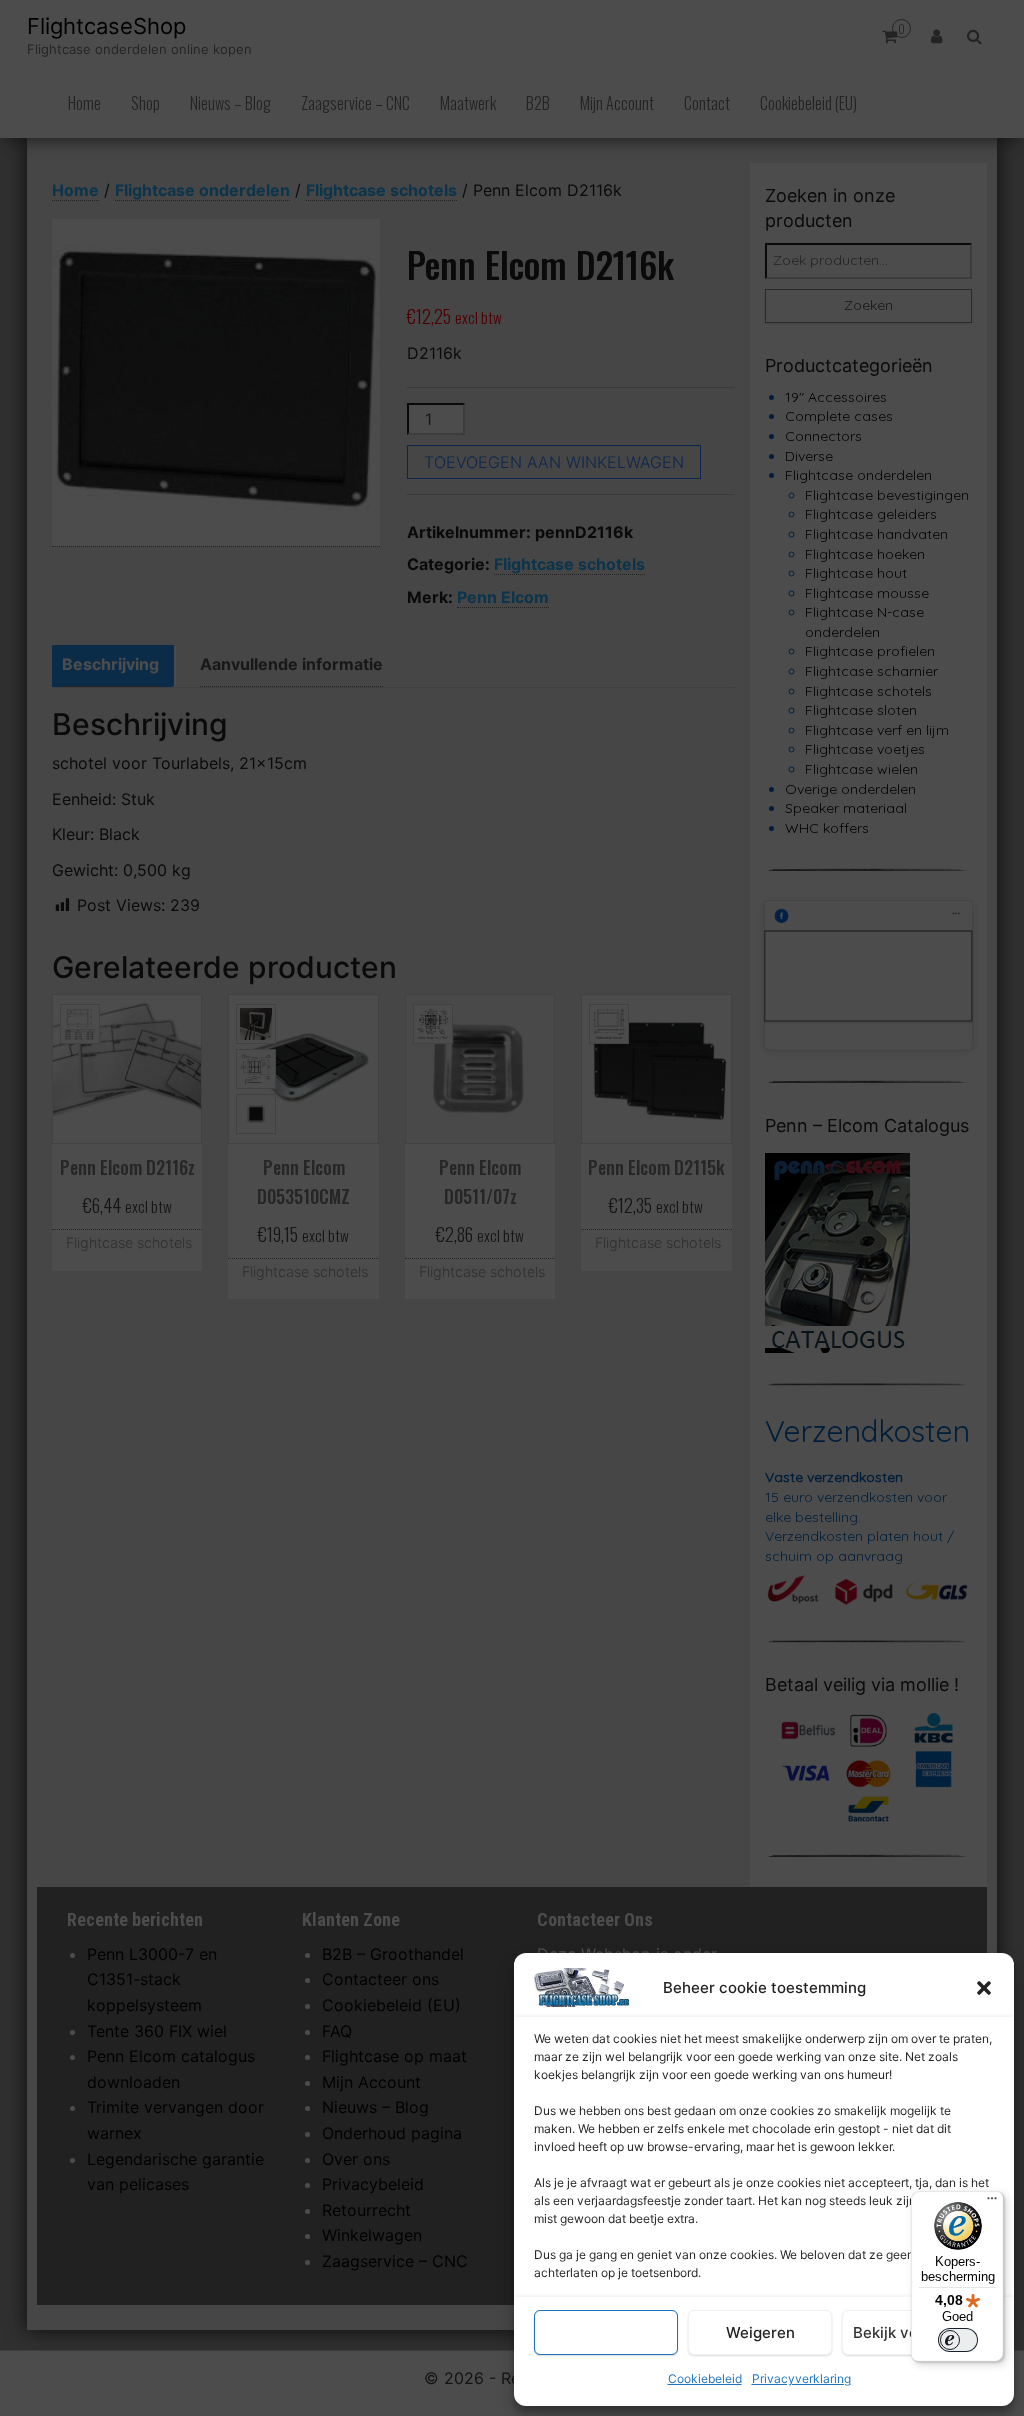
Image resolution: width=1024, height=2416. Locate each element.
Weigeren (760, 2332)
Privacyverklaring (801, 2378)
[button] (984, 1988)
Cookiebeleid (705, 2378)
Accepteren (606, 2332)
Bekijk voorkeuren (918, 2332)
